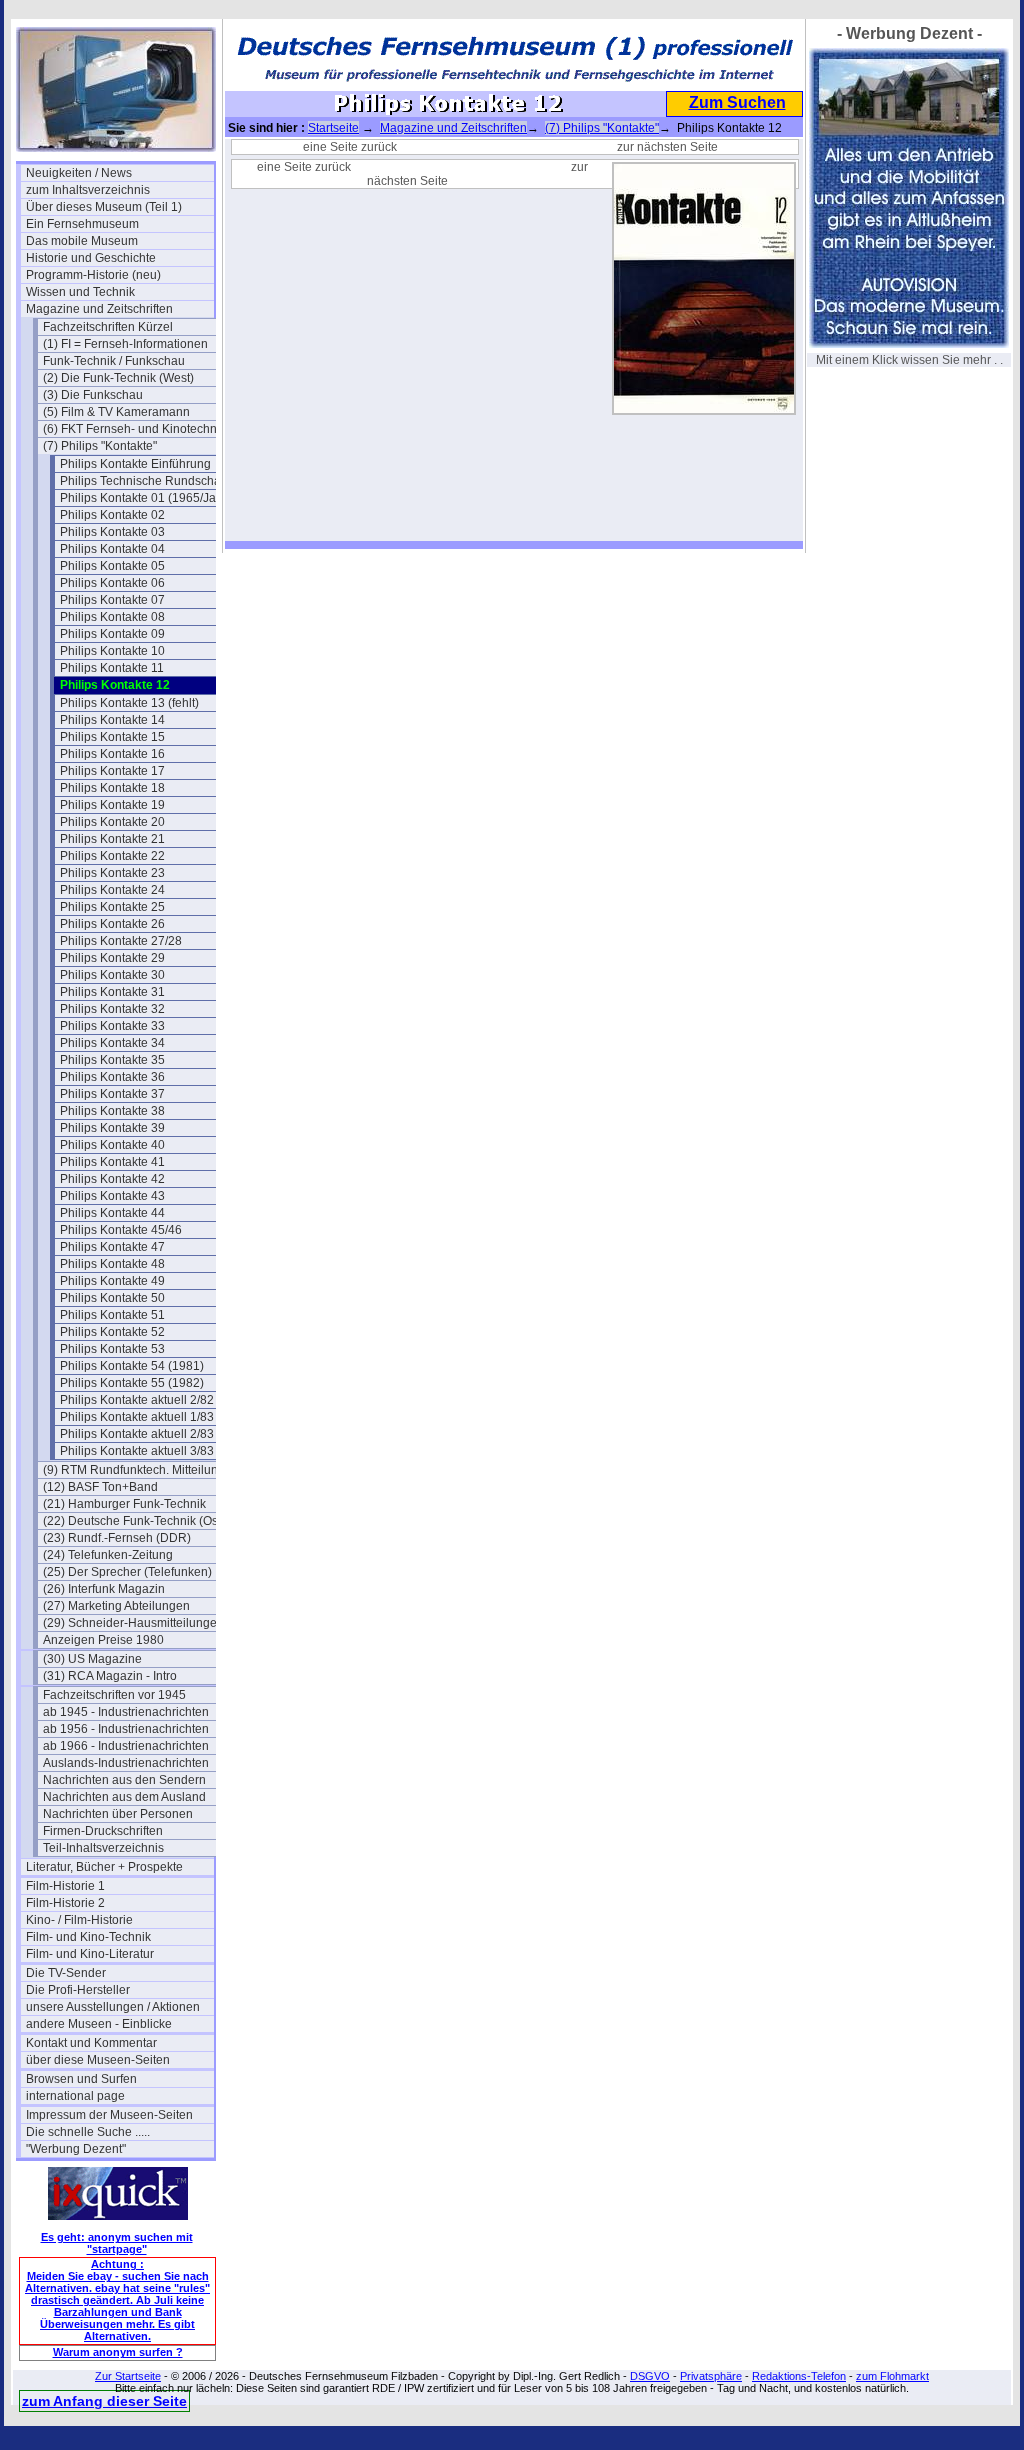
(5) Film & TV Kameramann (116, 412)
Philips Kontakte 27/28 (121, 941)
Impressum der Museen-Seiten (109, 2115)
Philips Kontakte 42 (112, 1179)
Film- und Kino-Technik (88, 1937)
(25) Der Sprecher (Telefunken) (127, 1572)
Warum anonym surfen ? (118, 2352)
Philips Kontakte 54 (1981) (132, 1366)
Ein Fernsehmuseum (82, 224)
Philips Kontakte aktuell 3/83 (137, 1451)
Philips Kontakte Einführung (135, 464)
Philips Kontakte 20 (112, 822)
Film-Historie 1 (65, 1886)
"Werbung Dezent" (76, 2149)
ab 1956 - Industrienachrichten (126, 1729)
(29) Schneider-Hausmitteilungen (133, 1623)
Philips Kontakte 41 (112, 1162)
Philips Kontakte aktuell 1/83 (137, 1417)
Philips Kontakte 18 (112, 788)
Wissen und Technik (80, 292)
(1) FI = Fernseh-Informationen (125, 344)
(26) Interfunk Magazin (104, 1589)
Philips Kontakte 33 (112, 1026)
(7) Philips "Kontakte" (100, 446)
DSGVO (650, 2376)
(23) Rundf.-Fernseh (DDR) (117, 1538)
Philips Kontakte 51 (112, 1315)
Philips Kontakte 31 (112, 992)
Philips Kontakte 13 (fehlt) (129, 703)
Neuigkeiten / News (79, 173)
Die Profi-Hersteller (78, 1990)
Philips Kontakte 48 (112, 1264)
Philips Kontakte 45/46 (121, 1230)
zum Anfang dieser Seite (104, 2401)
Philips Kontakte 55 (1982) (132, 1383)
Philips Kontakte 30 (112, 975)
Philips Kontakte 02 (112, 515)
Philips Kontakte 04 (112, 549)
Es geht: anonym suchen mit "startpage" (117, 2243)
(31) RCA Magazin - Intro (110, 1676)
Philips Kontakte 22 (112, 856)
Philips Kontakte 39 (112, 1128)
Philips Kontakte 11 (112, 668)
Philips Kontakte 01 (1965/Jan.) (145, 498)
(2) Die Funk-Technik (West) (118, 378)
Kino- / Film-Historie (79, 1920)
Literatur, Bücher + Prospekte (104, 1867)
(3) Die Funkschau (93, 395)
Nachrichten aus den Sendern (124, 1780)
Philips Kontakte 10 (112, 651)
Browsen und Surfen (81, 2079)
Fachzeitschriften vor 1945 (114, 1695)
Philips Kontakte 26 (112, 924)
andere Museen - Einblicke (99, 2024)
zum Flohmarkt (892, 2376)
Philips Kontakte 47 (112, 1247)
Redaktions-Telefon (799, 2376)
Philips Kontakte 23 (112, 873)
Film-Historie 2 (65, 1903)
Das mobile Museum (82, 241)
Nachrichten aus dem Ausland (124, 1797)
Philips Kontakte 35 (112, 1060)
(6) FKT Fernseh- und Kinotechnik (134, 429)
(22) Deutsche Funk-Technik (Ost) (134, 1521)
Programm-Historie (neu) (93, 275)
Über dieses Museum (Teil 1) (104, 207)
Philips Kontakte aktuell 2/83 (137, 1434)
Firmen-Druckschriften (103, 1831)
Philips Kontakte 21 (112, 839)
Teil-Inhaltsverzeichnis (103, 1848)
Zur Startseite (128, 2376)
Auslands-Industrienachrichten (126, 1763)
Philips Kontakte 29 (112, 958)
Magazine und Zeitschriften (99, 309)
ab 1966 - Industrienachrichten (126, 1746)
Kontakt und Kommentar (91, 2043)
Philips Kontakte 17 (112, 771)
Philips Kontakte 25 (112, 907)
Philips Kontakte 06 (112, 583)
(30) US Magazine (92, 1659)
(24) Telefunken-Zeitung (108, 1555)
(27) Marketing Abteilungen (116, 1606)
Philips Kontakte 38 (112, 1111)
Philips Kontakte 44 (112, 1213)
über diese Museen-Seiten (98, 2060)
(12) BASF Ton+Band (100, 1487)
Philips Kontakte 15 (112, 737)
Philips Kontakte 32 (112, 1009)
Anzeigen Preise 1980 (103, 1640)
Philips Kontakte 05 (112, 566)
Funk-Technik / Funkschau (114, 361)
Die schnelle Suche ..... (88, 2132)
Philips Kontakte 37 (112, 1094)
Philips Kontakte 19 (112, 805)
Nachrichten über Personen (118, 1814)
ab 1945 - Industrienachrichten (126, 1712)
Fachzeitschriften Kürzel (108, 327)
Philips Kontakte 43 (112, 1196)
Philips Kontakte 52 (112, 1332)
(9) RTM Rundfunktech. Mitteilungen (137, 1470)
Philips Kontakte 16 (112, 754)
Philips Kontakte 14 (112, 720)
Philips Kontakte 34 (112, 1043)
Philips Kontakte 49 (112, 1281)
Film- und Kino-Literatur (90, 1954)
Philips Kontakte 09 (112, 634)
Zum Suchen (737, 102)
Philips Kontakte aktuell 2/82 (137, 1400)
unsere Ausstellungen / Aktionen (113, 2007)
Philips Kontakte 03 (112, 532)
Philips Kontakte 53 (112, 1349)
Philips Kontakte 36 (112, 1077)
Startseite (333, 128)
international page (75, 2096)
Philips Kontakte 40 (112, 1145)
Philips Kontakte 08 (112, 617)
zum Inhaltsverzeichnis (88, 190)
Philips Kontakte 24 (112, 890)
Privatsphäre (711, 2376)
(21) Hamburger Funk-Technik (124, 1504)
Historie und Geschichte (91, 258)
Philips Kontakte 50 (112, 1298)
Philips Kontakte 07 (112, 600)
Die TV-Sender (66, 1973)
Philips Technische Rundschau (144, 481)
